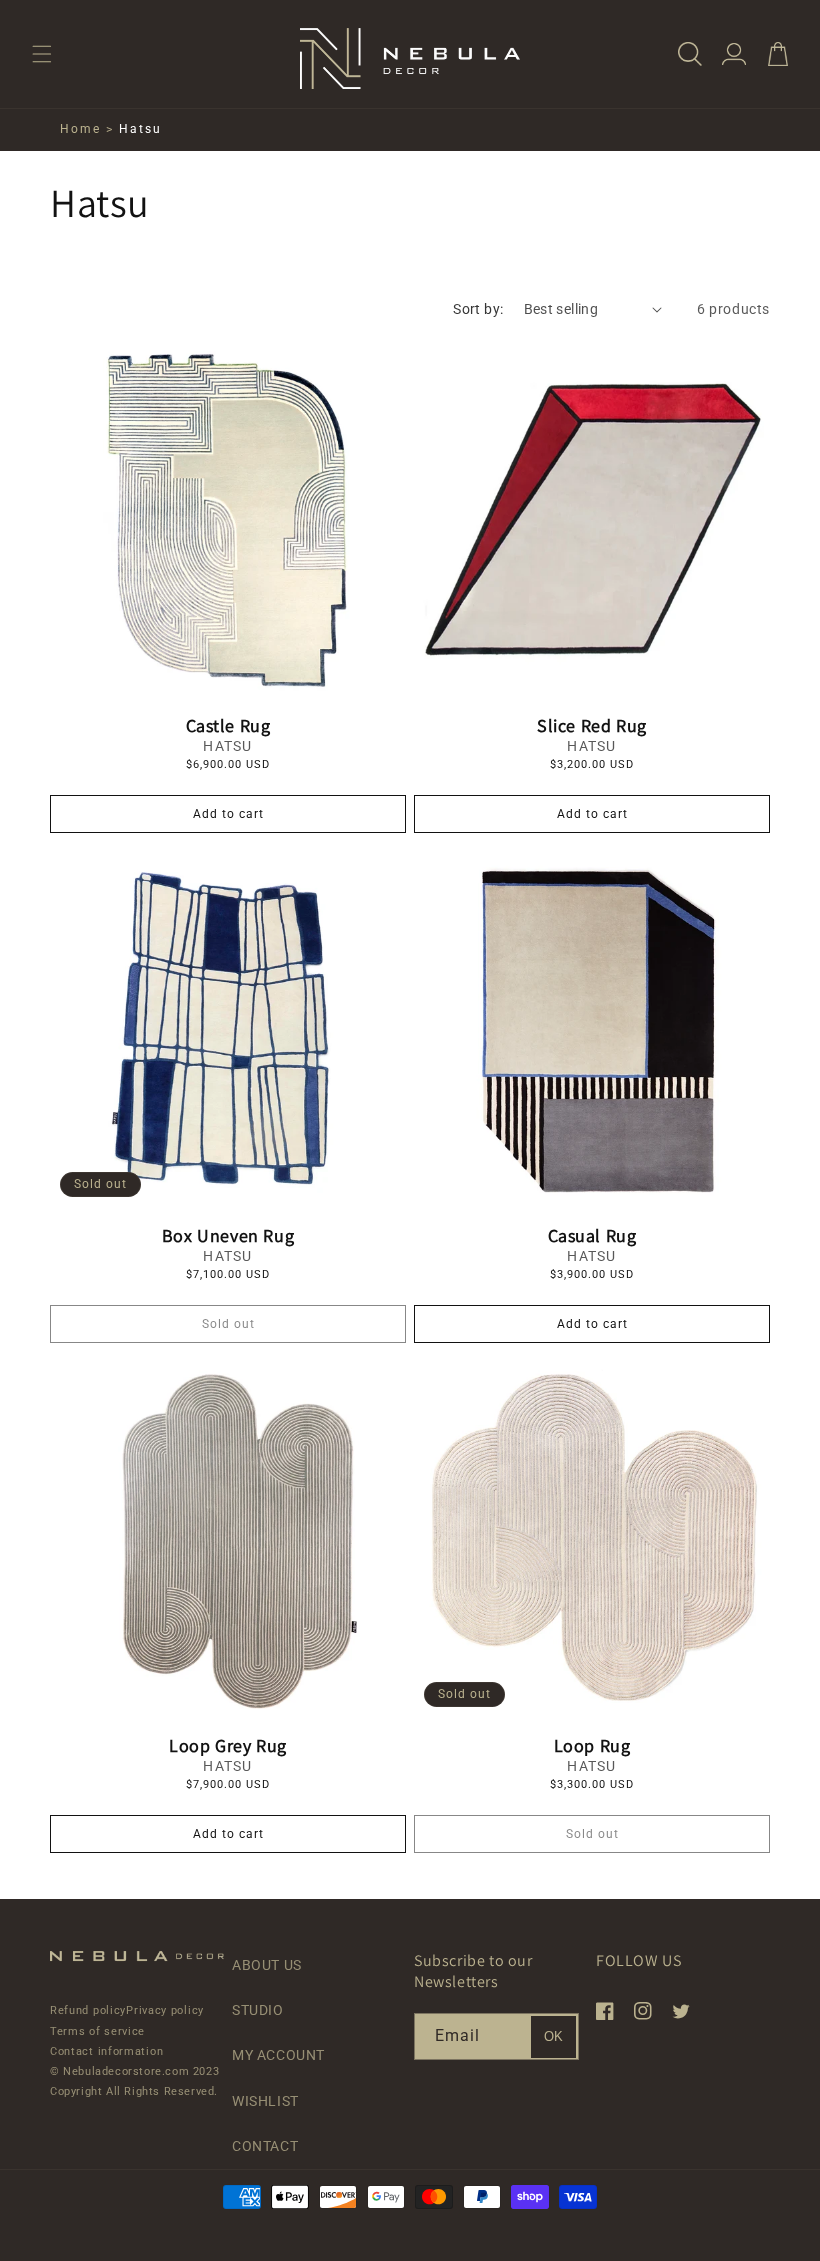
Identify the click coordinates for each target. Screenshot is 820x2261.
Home (80, 129)
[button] (42, 54)
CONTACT (265, 2146)
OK (553, 2036)
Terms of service (97, 2031)
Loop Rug (592, 1745)
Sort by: (478, 309)
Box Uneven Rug (228, 1235)
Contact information (106, 2051)
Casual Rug (592, 1235)
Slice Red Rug (592, 725)
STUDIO (258, 2010)
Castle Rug (228, 725)
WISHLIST (265, 2101)
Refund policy (88, 2010)
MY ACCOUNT (278, 2055)
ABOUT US (267, 1965)
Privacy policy (165, 2010)
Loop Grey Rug (228, 1745)
